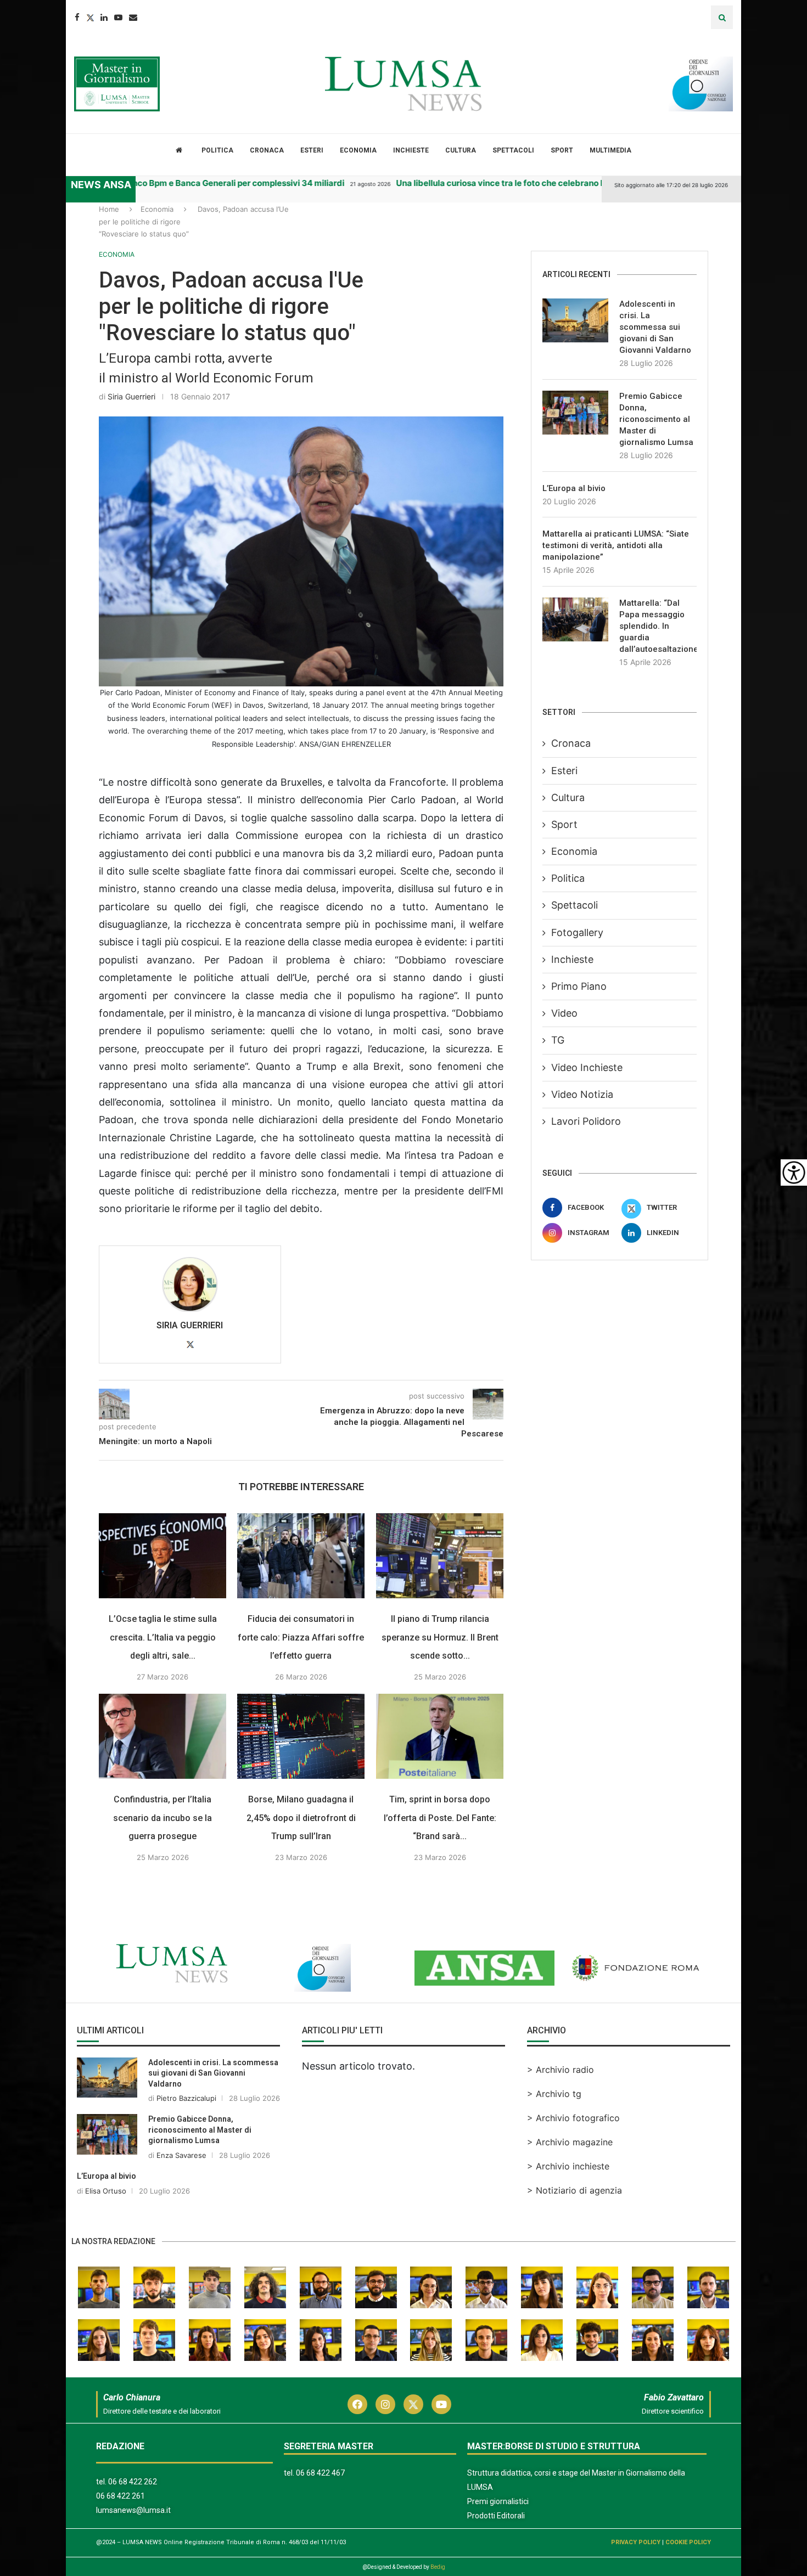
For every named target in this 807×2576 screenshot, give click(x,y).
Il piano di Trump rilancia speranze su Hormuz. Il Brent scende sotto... (440, 1666)
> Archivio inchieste (568, 2195)
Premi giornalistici (498, 2530)
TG (558, 1040)
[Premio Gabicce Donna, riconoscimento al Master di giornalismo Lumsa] (575, 413)
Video (564, 1013)
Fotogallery (577, 932)
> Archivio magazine (570, 2171)
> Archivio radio (561, 2099)
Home (109, 209)
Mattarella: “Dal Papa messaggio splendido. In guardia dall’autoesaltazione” (658, 626)
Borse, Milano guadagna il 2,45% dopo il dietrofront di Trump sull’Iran (301, 1847)
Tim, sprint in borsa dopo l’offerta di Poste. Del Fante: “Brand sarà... (440, 1847)
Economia (358, 150)
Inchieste (411, 150)
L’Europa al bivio (574, 488)
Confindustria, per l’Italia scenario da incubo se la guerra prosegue (162, 1847)
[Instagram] (385, 2433)
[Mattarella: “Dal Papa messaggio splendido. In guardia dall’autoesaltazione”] (575, 619)
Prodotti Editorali (496, 2545)
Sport (562, 150)
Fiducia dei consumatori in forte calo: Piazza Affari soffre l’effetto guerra (301, 1666)
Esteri (312, 150)
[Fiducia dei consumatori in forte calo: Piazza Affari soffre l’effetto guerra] (301, 1585)
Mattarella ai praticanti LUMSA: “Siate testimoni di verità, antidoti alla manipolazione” (616, 545)
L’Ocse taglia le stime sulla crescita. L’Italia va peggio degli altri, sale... (163, 1666)
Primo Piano (579, 986)
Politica (217, 150)
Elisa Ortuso (106, 2220)
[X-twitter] (413, 2433)
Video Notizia (582, 1094)
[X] (13, 216)
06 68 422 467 (320, 2502)
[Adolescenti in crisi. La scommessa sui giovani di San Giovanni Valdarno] (575, 320)
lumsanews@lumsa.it (133, 2539)
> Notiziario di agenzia (575, 2219)
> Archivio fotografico (573, 2147)
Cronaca (267, 150)
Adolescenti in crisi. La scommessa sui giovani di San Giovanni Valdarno (655, 327)
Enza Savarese (181, 2184)
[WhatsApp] (13, 282)
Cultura (461, 150)
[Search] (722, 17)
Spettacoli (513, 150)
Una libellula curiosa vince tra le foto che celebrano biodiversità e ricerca (501, 183)
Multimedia (610, 150)
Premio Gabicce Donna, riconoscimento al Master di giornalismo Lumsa (656, 419)
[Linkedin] (104, 17)
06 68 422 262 (133, 2511)
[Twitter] (90, 17)
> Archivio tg (554, 2123)
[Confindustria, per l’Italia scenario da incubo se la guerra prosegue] (162, 1765)
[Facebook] (77, 17)
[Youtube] (118, 17)
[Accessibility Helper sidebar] (794, 1173)
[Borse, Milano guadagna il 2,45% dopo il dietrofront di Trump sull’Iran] (301, 1765)
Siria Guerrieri (131, 396)
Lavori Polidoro (586, 1121)
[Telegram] (13, 260)
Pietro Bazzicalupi (186, 2127)
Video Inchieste (587, 1067)
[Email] (133, 17)
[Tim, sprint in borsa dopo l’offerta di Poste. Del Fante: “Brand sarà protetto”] (440, 1765)
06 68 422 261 (121, 2525)
